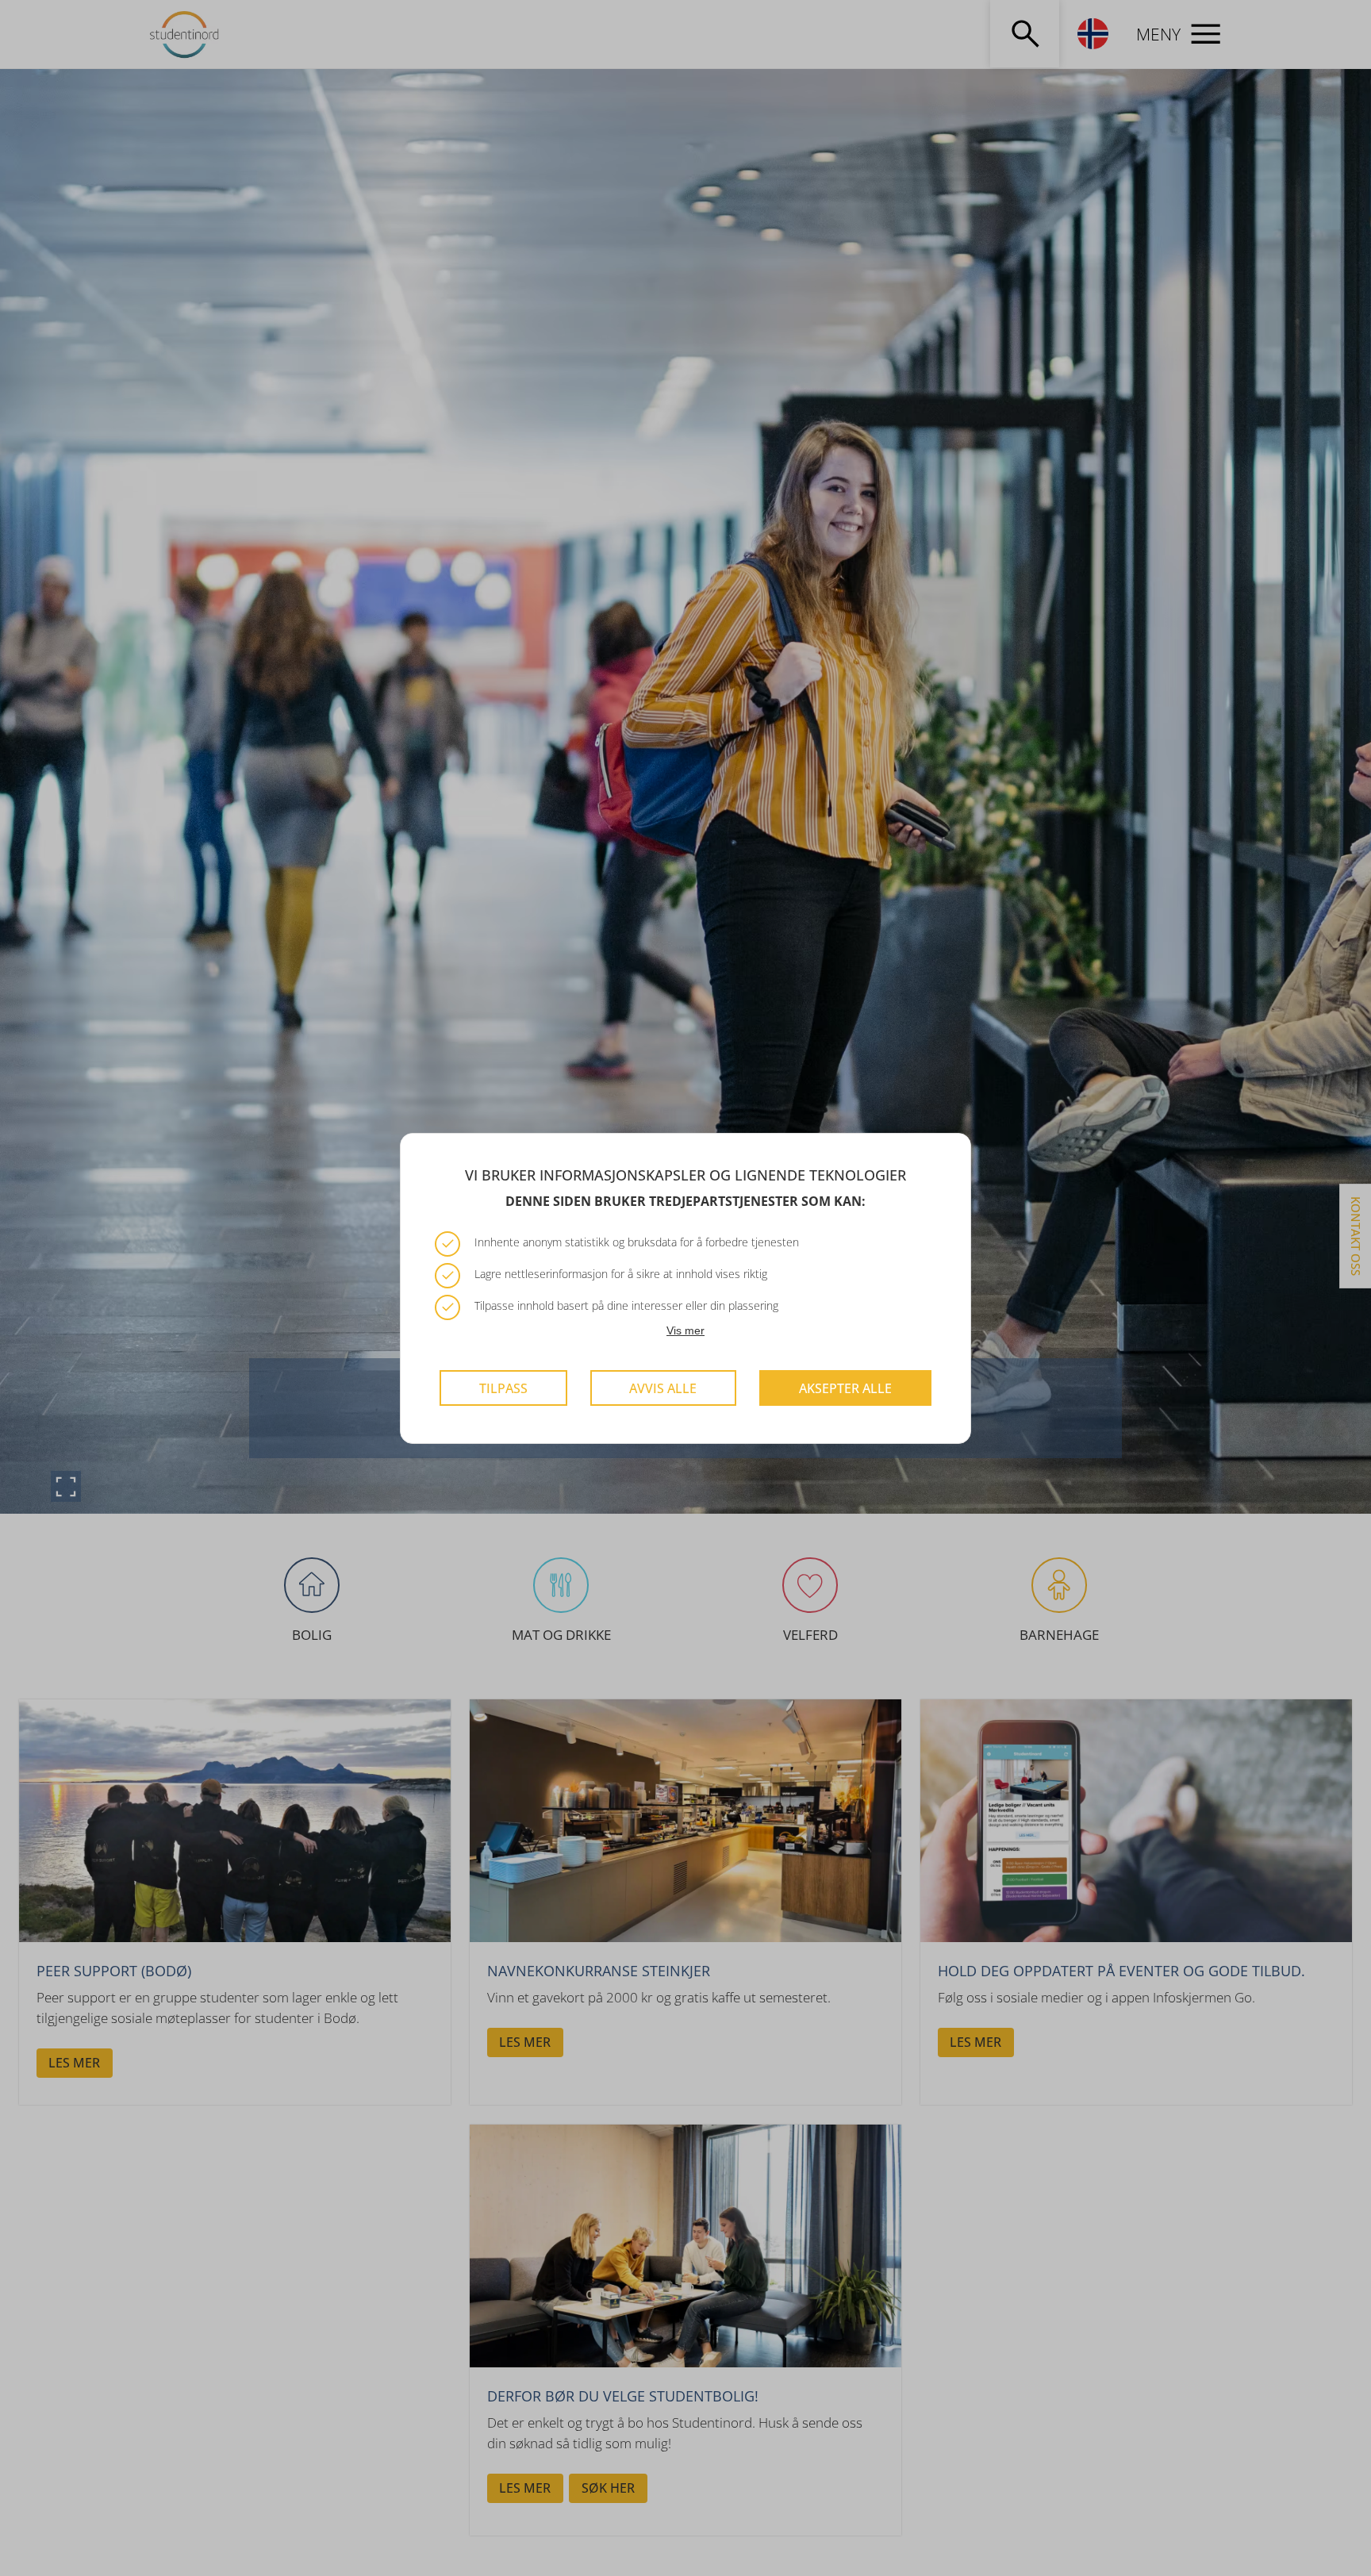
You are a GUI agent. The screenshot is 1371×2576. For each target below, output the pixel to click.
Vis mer (685, 1330)
